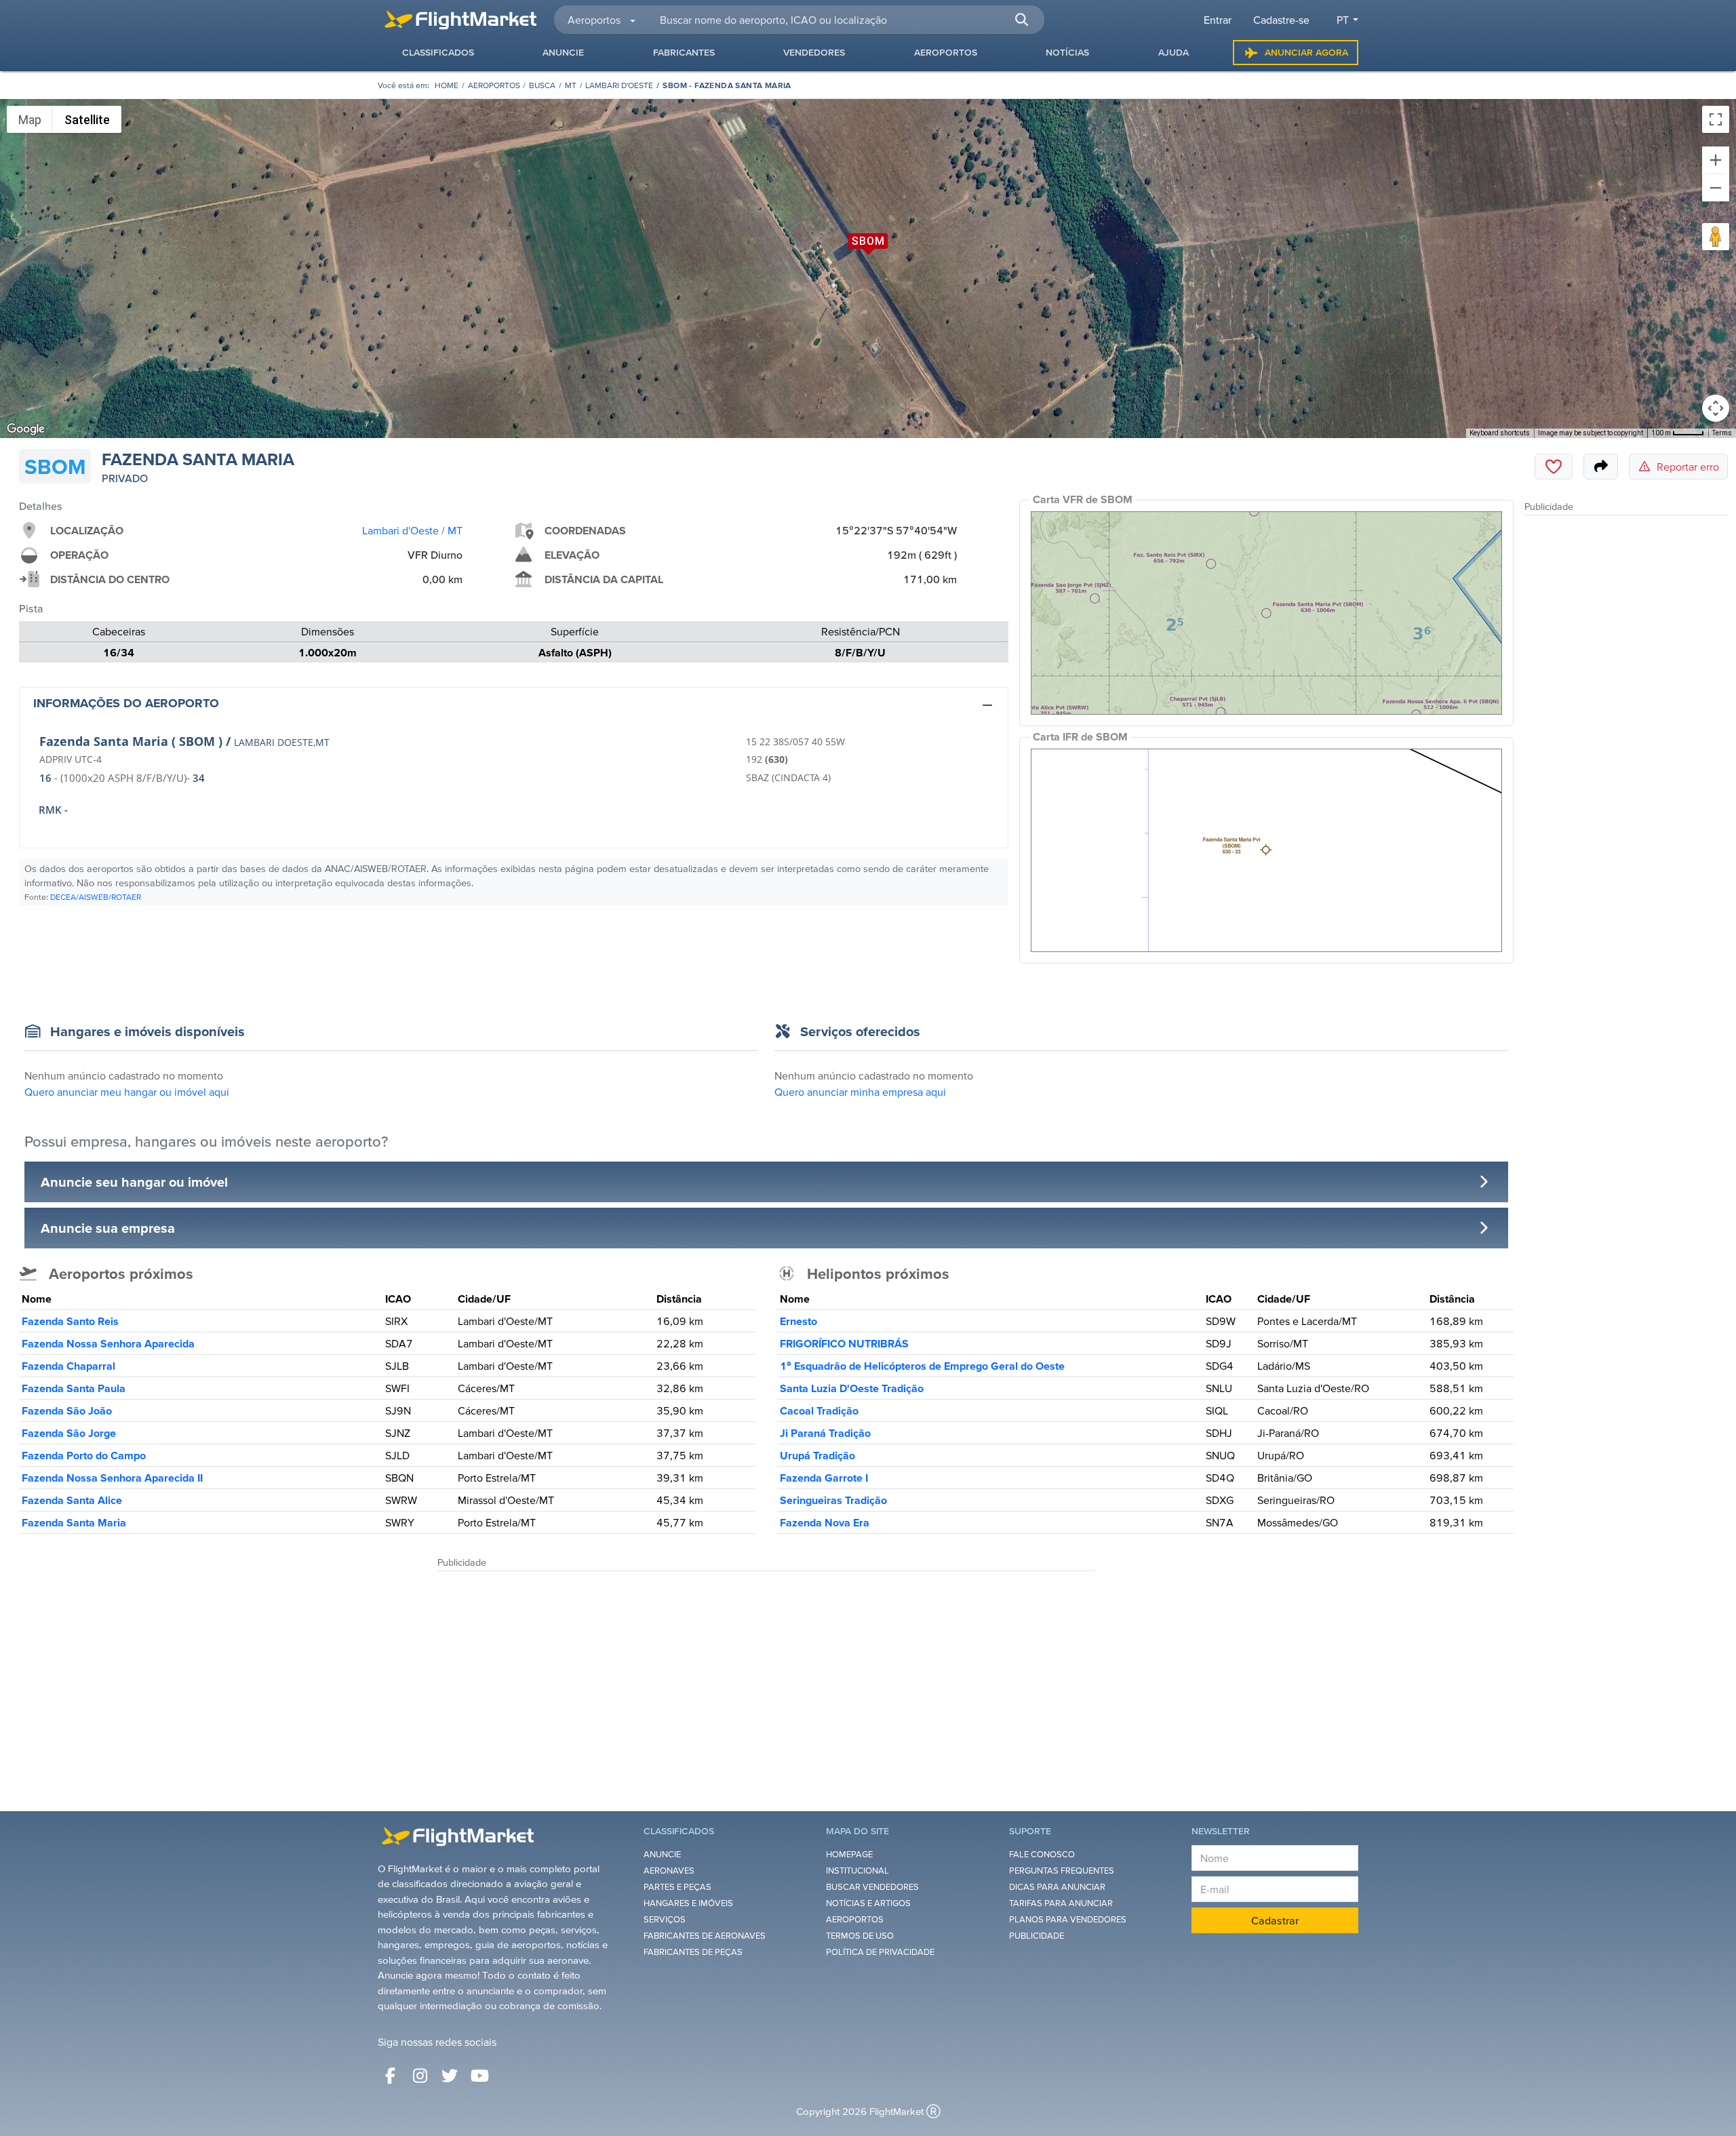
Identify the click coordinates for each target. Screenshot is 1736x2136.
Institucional (857, 1871)
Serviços (665, 1919)
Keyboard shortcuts (1500, 433)
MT (571, 85)
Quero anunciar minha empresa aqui (860, 1092)
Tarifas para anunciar (1061, 1903)
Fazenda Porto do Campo (84, 1455)
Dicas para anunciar (1057, 1887)
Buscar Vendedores (872, 1887)
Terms (1722, 433)
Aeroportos (494, 85)
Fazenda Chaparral (68, 1366)
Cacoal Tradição (819, 1410)
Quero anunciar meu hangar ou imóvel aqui (127, 1092)
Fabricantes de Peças (693, 1952)
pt (1343, 20)
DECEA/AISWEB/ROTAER (96, 897)
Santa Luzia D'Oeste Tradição (852, 1388)
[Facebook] (390, 2076)
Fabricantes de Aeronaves (705, 1936)
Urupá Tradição (817, 1455)
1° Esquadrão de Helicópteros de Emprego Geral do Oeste (922, 1366)
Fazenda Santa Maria (74, 1522)
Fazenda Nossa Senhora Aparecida (108, 1343)
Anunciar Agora (1306, 52)
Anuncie (662, 1854)
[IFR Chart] (1266, 850)
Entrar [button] (1218, 20)
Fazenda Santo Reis (70, 1321)
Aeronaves (669, 1871)
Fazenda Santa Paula (74, 1388)
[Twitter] (450, 2076)
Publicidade (1037, 1936)
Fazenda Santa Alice (72, 1500)
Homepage (849, 1854)
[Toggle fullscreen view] (1716, 119)
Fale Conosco (1042, 1854)
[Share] (1601, 467)
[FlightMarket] (460, 20)
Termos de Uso (860, 1936)
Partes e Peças (677, 1887)
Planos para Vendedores (1068, 1919)
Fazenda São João (67, 1410)
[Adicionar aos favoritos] (1554, 467)
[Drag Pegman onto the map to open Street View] (1716, 237)
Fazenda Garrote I (824, 1478)
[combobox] (844, 20)
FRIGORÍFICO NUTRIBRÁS (844, 1343)
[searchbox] (844, 20)
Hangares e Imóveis (688, 1903)
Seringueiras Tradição (833, 1500)
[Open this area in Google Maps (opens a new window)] (26, 429)
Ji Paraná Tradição (825, 1433)
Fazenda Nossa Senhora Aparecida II (112, 1478)
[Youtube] (479, 2076)
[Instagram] (420, 2076)
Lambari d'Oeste (619, 85)
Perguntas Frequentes (1062, 1871)
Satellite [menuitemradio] (87, 120)
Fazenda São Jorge (69, 1433)
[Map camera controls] (1716, 408)
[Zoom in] (1716, 160)
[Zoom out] (1716, 188)
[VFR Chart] (1266, 613)
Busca (542, 85)
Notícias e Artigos (868, 1903)
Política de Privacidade (880, 1952)
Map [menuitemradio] (30, 120)
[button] (1021, 20)
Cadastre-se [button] (1281, 20)
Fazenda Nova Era (825, 1522)
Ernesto (798, 1321)
